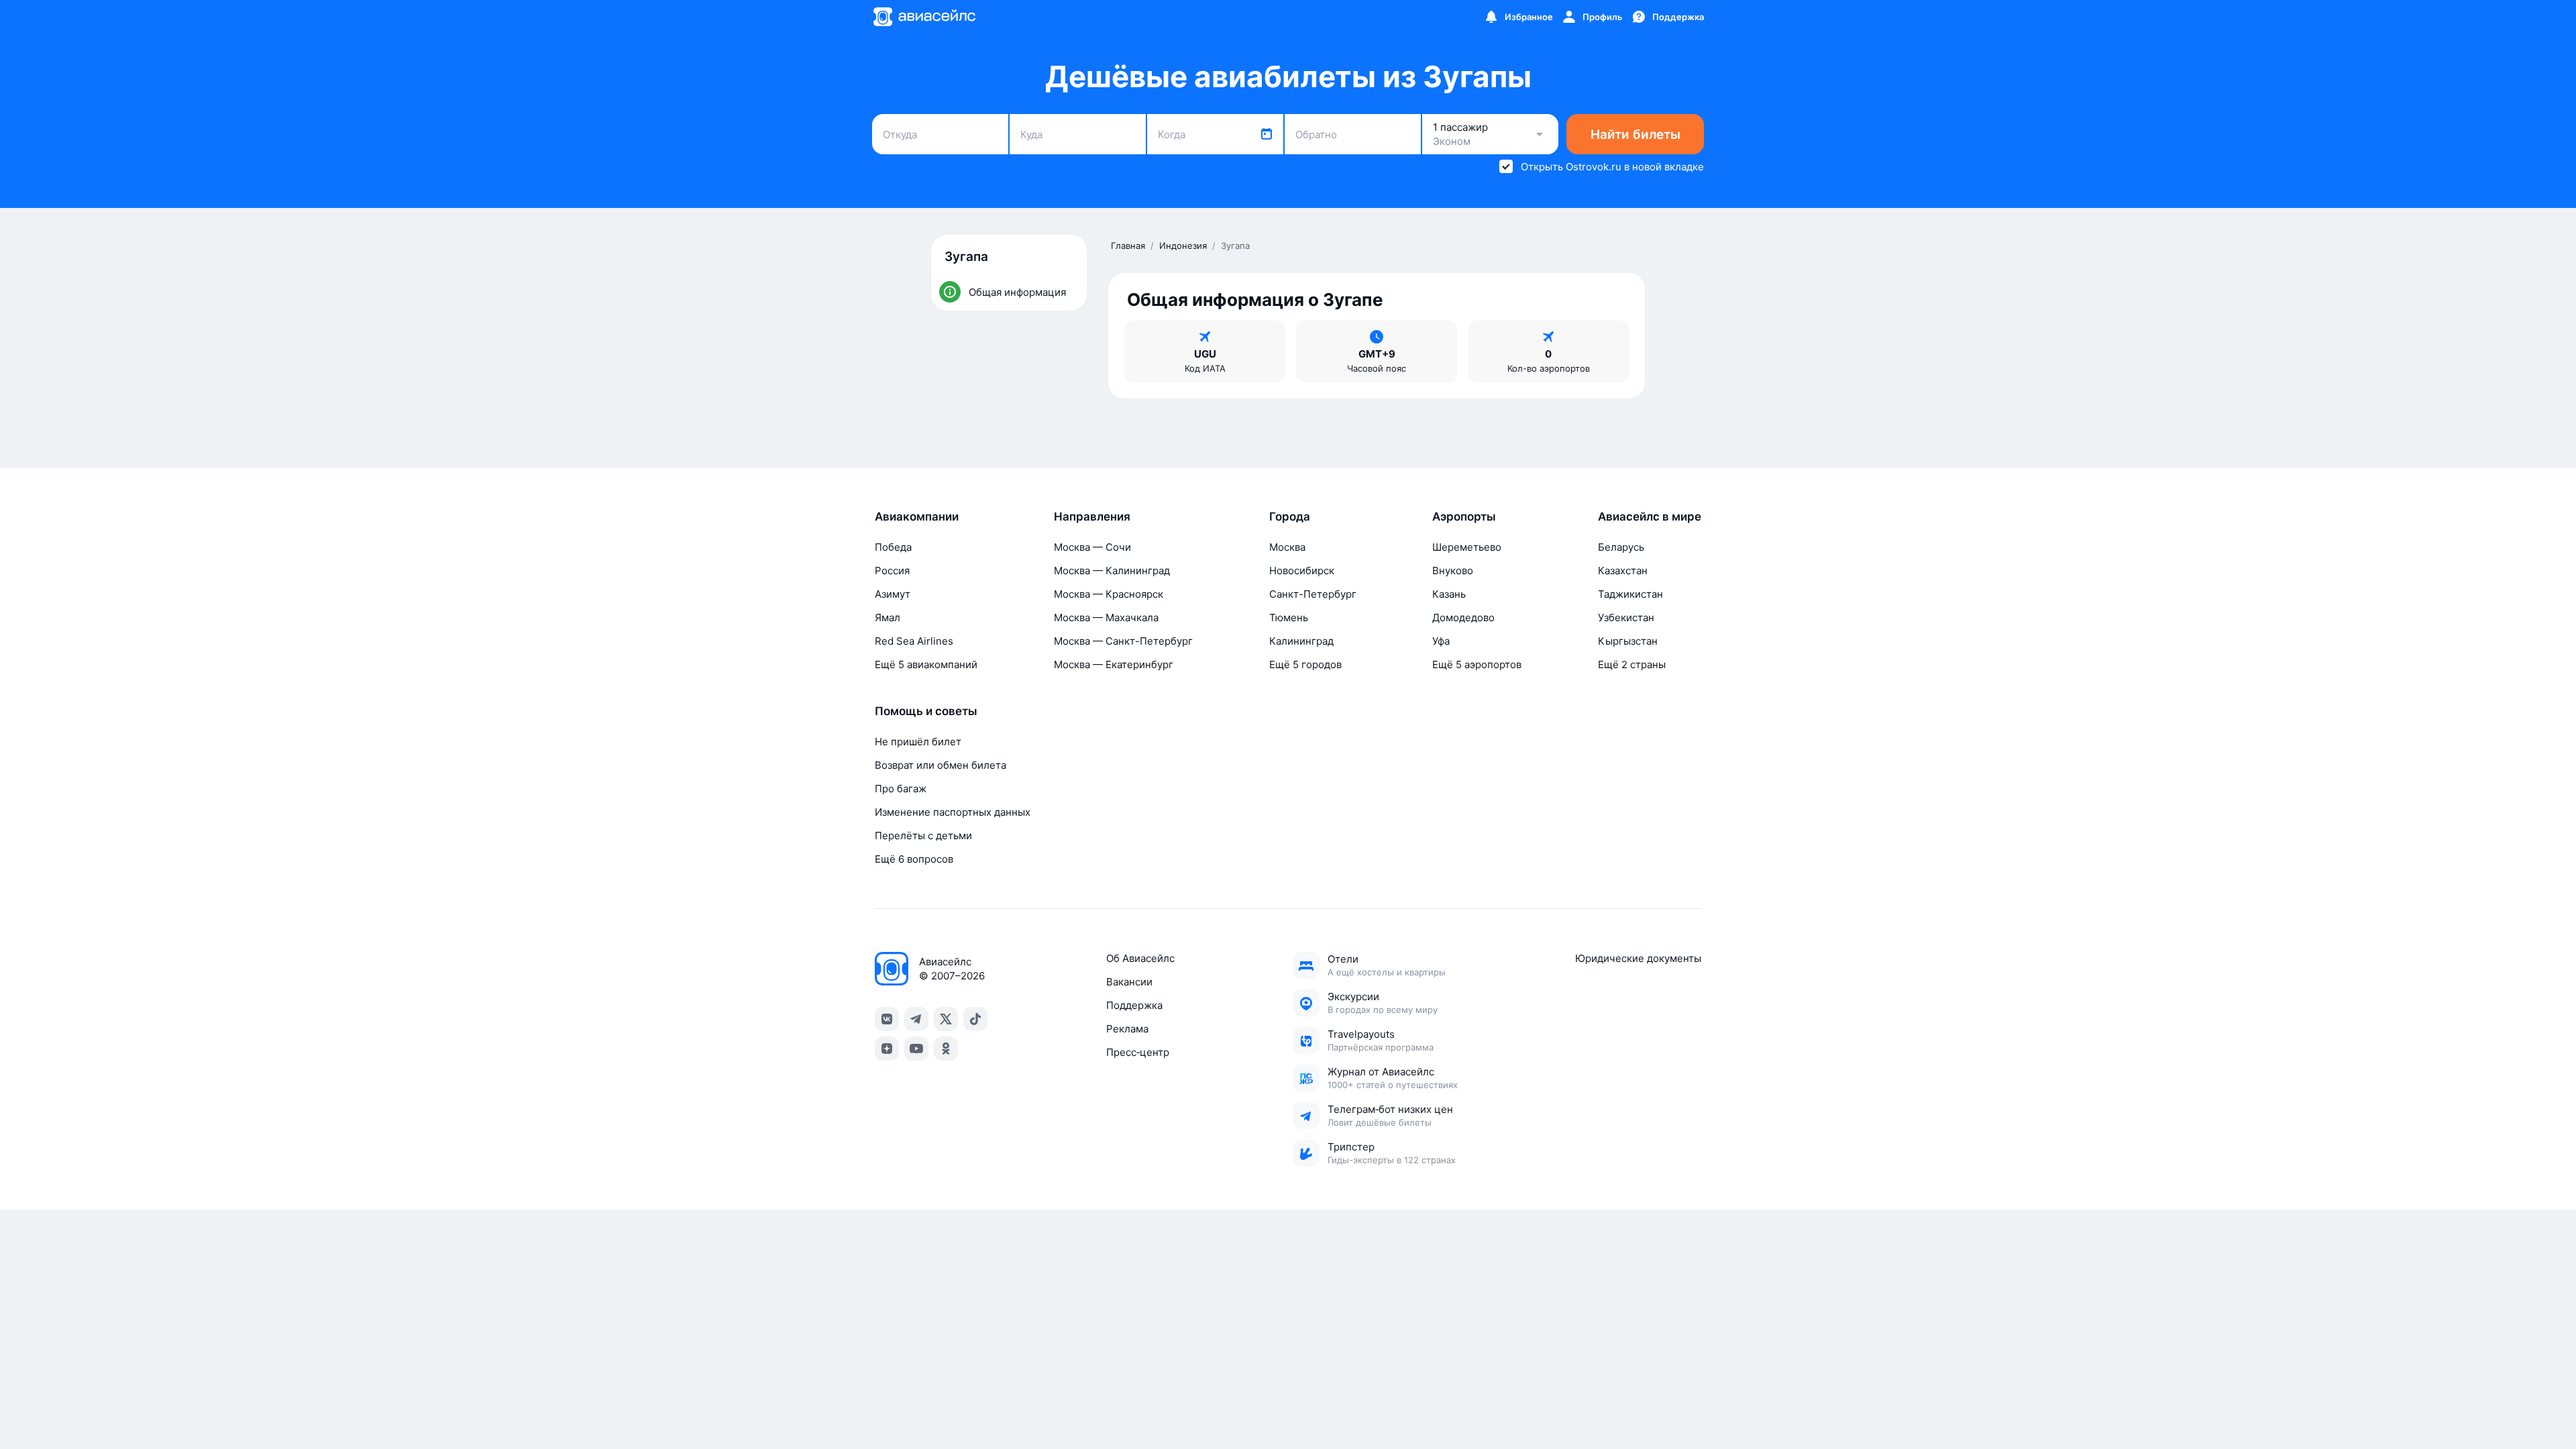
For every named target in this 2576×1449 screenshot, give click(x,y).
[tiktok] (975, 1019)
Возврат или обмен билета (941, 765)
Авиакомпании (917, 517)
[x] (946, 1019)
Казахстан (1623, 571)
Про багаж (901, 789)
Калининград (1301, 641)
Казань (1449, 594)
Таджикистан (1630, 594)
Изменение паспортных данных (953, 812)
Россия (892, 571)
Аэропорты (1464, 517)
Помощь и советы (926, 711)
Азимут (893, 594)
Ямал (888, 618)
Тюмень (1289, 618)
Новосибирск (1302, 571)
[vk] (887, 1019)
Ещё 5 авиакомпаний (926, 664)
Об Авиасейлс (1140, 958)
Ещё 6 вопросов (914, 859)
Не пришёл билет (918, 742)
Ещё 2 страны (1632, 664)
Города (1290, 517)
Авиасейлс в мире (1650, 517)
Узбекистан (1626, 618)
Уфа (1441, 641)
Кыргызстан (1628, 641)
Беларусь (1621, 547)
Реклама (1127, 1029)
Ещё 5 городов (1305, 664)
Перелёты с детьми (923, 836)
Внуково (1453, 571)
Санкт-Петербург (1313, 594)
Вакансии (1129, 982)
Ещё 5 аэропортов (1477, 664)
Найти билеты (1635, 135)
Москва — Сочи (1092, 547)
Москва (1287, 547)
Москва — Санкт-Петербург (1123, 641)
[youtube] (916, 1049)
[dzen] (887, 1049)
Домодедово (1463, 618)
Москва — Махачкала (1106, 618)
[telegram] (916, 1019)
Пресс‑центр (1138, 1052)
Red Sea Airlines (914, 641)
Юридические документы (1638, 958)
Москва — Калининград (1112, 571)
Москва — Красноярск (1109, 594)
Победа (893, 547)
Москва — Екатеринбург (1114, 664)
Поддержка (1134, 1005)
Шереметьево (1467, 547)
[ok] (946, 1049)
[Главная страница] (924, 17)
